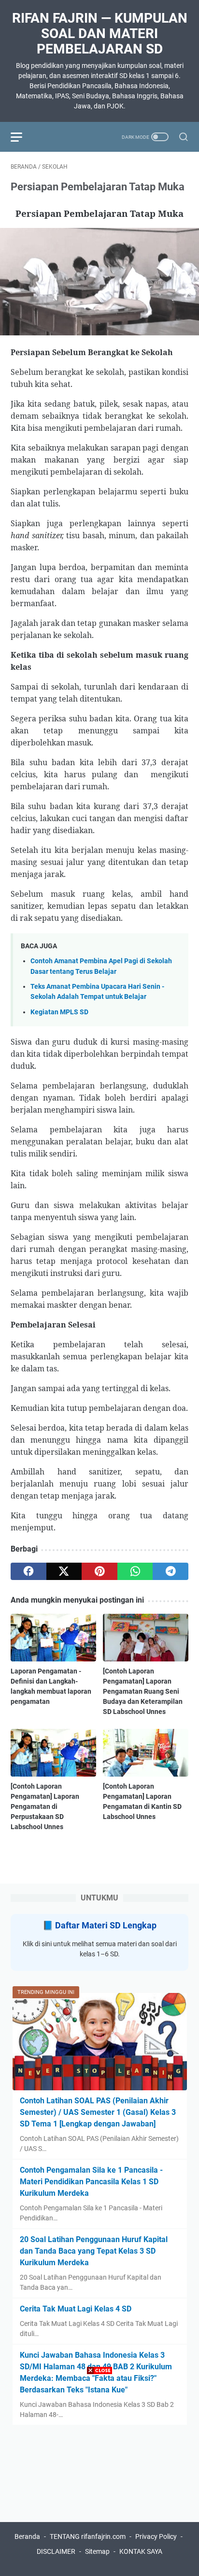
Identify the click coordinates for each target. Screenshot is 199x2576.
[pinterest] (99, 1571)
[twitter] (64, 1571)
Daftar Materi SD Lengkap (106, 1925)
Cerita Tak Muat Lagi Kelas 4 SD (76, 2309)
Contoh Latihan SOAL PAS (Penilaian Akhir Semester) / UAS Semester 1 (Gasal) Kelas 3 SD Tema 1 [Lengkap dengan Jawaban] (98, 2112)
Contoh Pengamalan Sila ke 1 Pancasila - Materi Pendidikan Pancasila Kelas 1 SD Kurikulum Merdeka (91, 2182)
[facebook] (28, 1571)
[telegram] (171, 1571)
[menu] (22, 137)
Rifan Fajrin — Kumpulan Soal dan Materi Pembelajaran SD (100, 33)
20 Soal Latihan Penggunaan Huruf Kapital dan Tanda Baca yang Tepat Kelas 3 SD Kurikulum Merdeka (94, 2251)
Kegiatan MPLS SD (59, 1012)
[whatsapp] (135, 1571)
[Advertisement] (99, 2477)
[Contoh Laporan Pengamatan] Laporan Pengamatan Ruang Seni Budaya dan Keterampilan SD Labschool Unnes (143, 1691)
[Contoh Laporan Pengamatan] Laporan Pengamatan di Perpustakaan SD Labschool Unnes (45, 1806)
